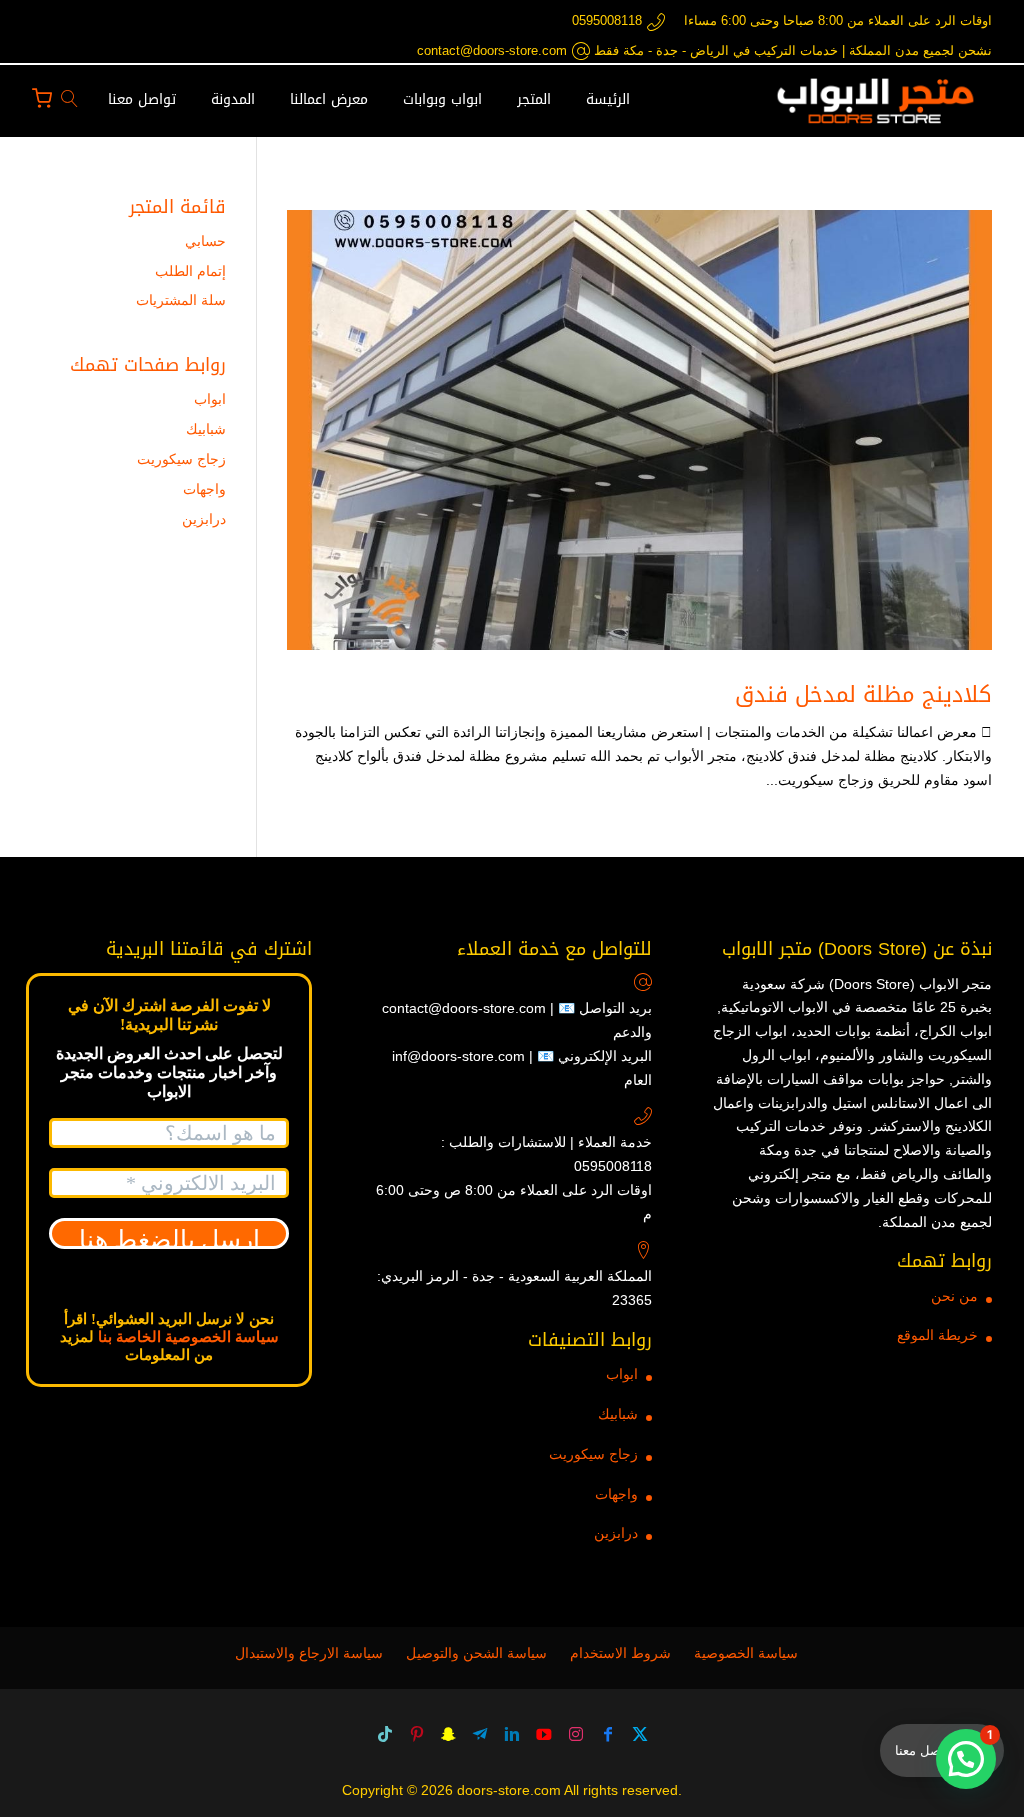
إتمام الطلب (190, 271)
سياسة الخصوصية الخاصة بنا (188, 1337)
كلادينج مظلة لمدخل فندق (863, 695)
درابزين (204, 519)
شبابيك (206, 429)
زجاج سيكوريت (181, 459)
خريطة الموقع (937, 1335)
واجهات (204, 489)
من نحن (954, 1296)
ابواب (210, 399)
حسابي (205, 241)
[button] (966, 1759)
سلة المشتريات (181, 300)
